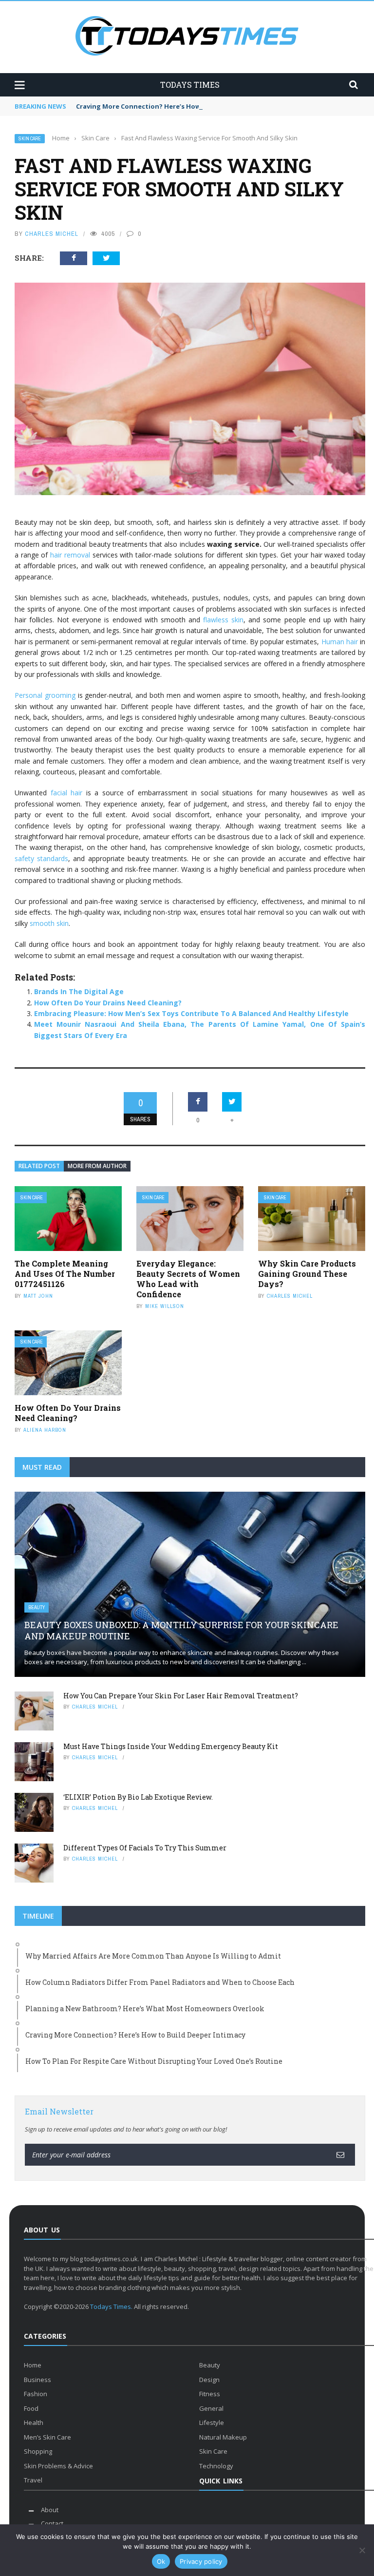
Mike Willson (165, 1306)
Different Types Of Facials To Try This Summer (145, 1848)
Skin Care (30, 139)
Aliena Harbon (45, 1430)
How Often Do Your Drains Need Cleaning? (108, 1003)
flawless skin (223, 620)
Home (33, 2365)
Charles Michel (52, 234)
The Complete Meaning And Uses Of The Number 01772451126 (65, 1274)
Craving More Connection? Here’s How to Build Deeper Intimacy (180, 106)
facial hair (67, 793)
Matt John (38, 1296)
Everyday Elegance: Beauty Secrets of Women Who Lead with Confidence (188, 1278)
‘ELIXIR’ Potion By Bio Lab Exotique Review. (138, 1797)
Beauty (37, 1607)
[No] (362, 2550)
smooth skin (49, 923)
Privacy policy (201, 2561)
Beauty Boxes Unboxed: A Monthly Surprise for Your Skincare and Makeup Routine (181, 1630)
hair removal (70, 555)
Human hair (340, 642)
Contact (52, 2523)
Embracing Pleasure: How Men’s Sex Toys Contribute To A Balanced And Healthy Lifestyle (191, 1013)
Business (37, 2380)
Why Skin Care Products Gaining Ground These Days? (307, 1274)
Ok (161, 2561)
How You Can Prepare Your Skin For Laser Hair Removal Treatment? (181, 1696)
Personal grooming (45, 695)
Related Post (39, 1166)
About (50, 2510)
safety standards (41, 858)
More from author (97, 1166)
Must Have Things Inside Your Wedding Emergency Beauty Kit (171, 1746)
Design (209, 2380)
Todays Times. (111, 2307)
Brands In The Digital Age (79, 991)
